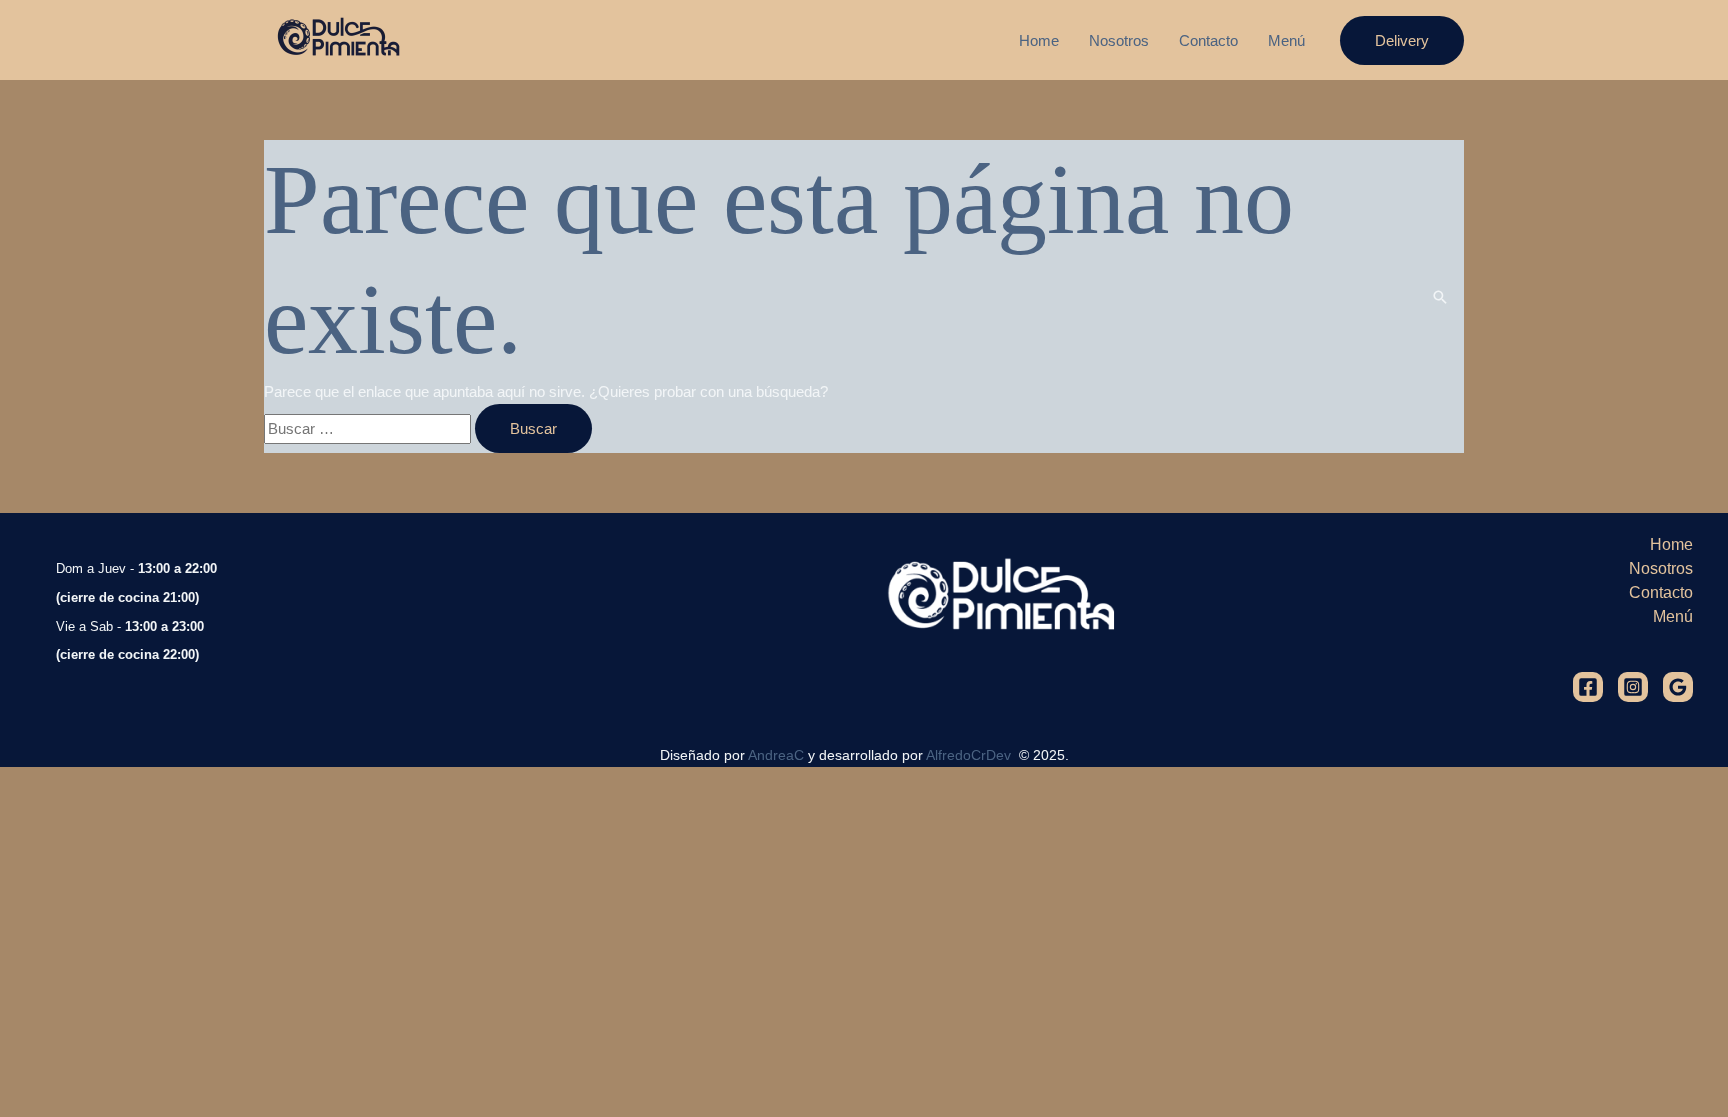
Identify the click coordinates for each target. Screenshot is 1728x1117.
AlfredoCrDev (970, 755)
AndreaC (776, 755)
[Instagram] (1633, 687)
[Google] (1678, 687)
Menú (1286, 40)
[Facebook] (1588, 687)
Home (1039, 40)
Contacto (1208, 40)
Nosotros (1119, 40)
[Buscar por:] (369, 428)
